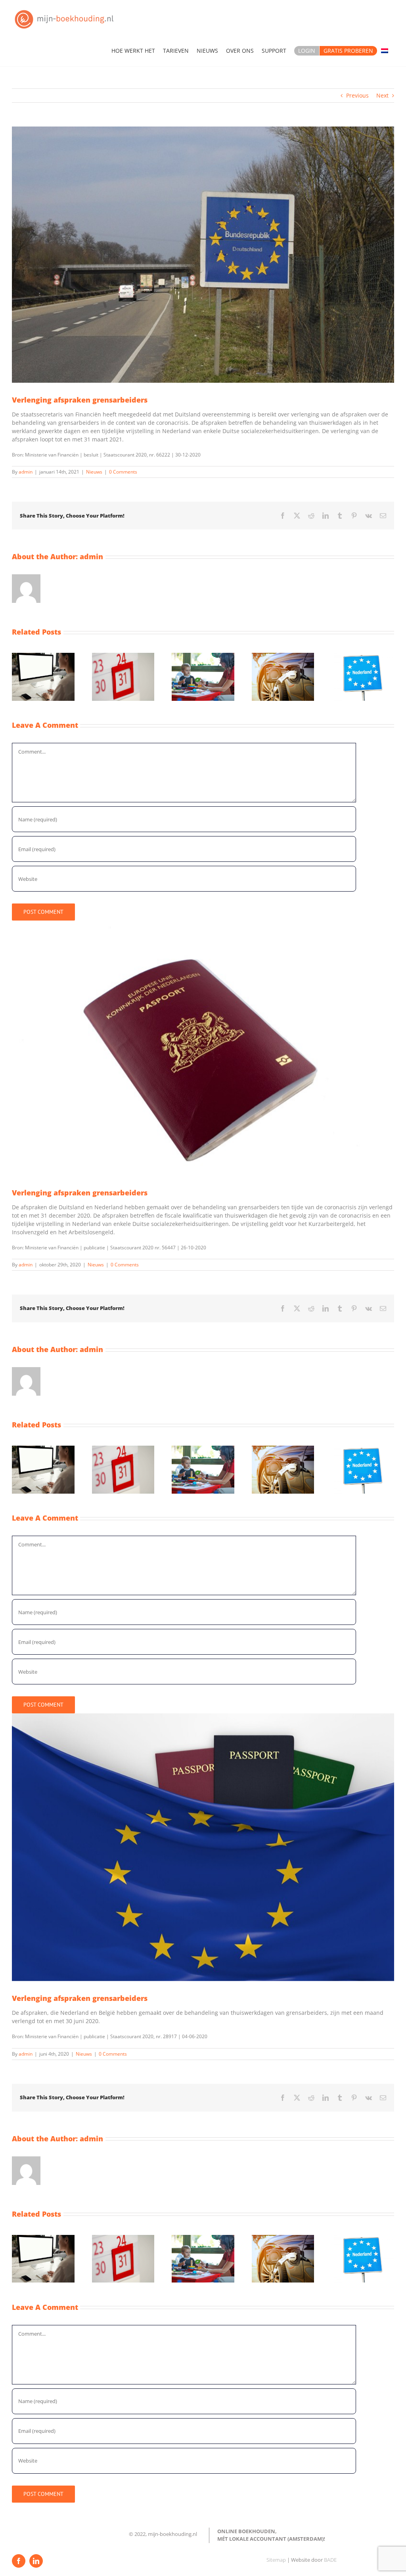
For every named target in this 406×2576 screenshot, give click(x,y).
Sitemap (276, 2560)
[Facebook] (19, 2561)
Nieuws (94, 472)
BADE (330, 2560)
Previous (357, 95)
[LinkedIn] (36, 2561)
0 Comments (123, 472)
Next (382, 95)
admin (26, 472)
